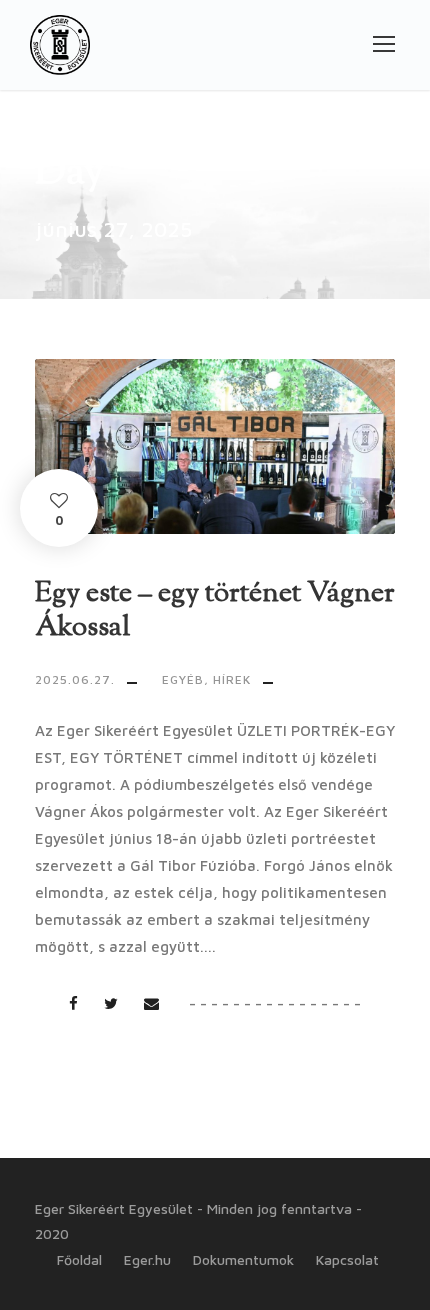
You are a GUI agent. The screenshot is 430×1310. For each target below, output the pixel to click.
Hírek (232, 679)
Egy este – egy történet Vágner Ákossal (215, 611)
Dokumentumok (243, 1259)
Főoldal (79, 1259)
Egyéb (183, 679)
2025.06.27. (75, 679)
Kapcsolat (347, 1259)
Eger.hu (147, 1259)
